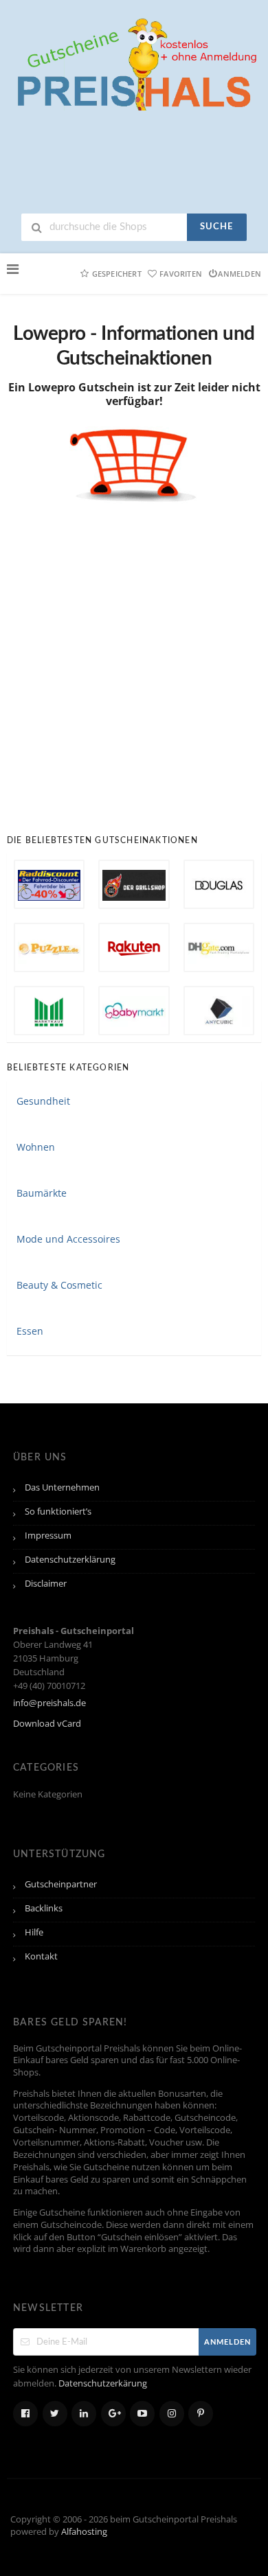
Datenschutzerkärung (103, 2383)
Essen (30, 1331)
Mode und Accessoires (68, 1239)
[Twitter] (55, 2414)
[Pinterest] (201, 2414)
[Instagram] (172, 2414)
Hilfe (34, 1932)
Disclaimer (46, 1584)
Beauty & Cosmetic (59, 1285)
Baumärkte (42, 1193)
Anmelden (239, 274)
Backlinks (44, 1908)
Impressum (48, 1536)
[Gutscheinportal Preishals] (134, 63)
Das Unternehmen (62, 1487)
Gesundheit (43, 1101)
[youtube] (142, 2414)
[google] (113, 2414)
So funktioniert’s (58, 1511)
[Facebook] (25, 2414)
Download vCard (47, 1724)
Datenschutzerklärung (70, 1560)
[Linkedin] (84, 2414)
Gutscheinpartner (61, 1884)
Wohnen (36, 1147)
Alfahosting (84, 2532)
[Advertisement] (134, 658)
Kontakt (41, 1956)
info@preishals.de (49, 1703)
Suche (216, 227)
